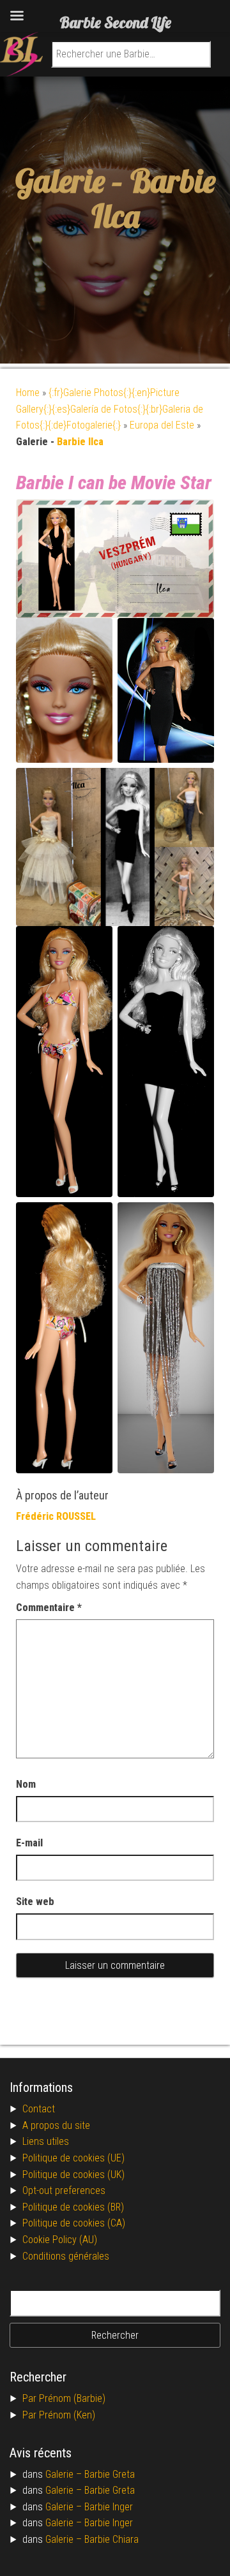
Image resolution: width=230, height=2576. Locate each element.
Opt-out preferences (64, 2190)
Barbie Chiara (111, 2539)
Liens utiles (46, 2141)
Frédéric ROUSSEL (56, 1516)
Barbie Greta (110, 2474)
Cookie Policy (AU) (60, 2240)
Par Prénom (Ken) (59, 2415)
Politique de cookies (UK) (73, 2175)
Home (28, 393)
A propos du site (56, 2125)
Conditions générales (66, 2256)
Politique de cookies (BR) (73, 2207)
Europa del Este (162, 425)
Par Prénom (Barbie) (64, 2398)
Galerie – (65, 2474)
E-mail (29, 1843)
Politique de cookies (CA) (74, 2223)
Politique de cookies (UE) (73, 2158)
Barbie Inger (109, 2507)
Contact (39, 2109)
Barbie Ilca (153, 198)
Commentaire (49, 1608)
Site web (35, 1902)
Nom (26, 1784)
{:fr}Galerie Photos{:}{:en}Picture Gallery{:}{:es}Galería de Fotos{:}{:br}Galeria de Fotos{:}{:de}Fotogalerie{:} (110, 409)
